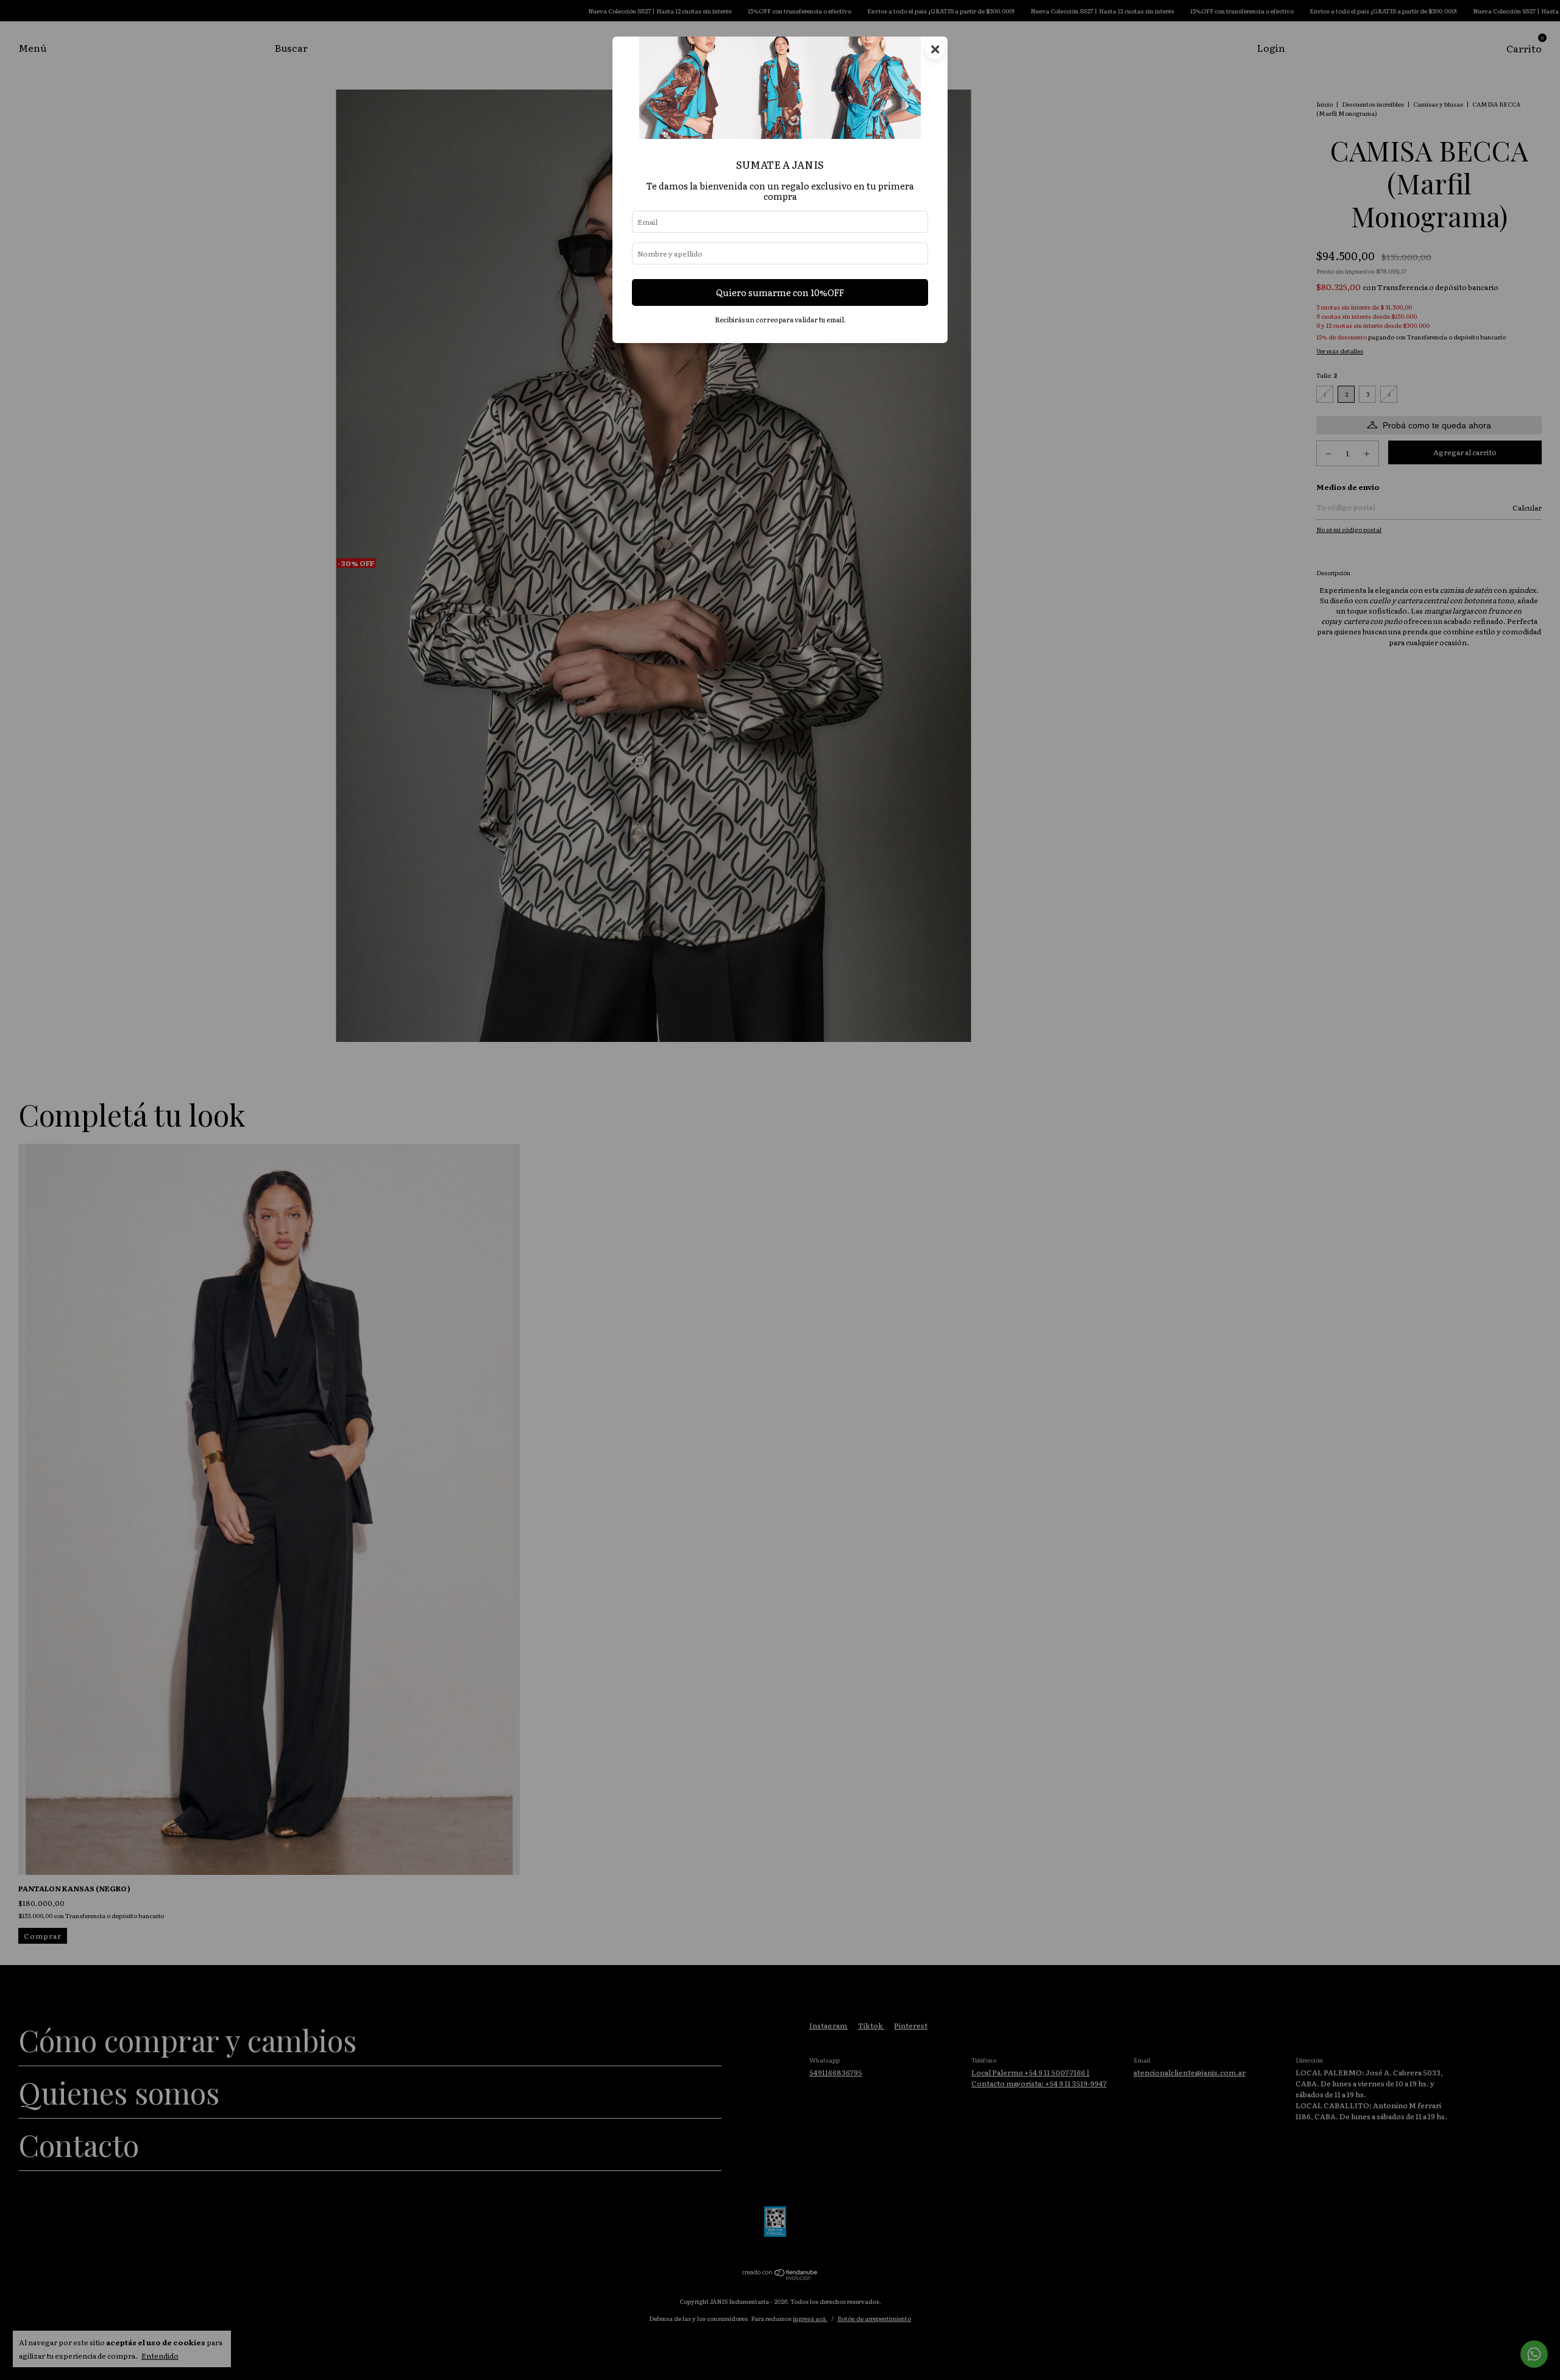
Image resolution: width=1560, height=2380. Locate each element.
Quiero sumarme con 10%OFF (780, 292)
